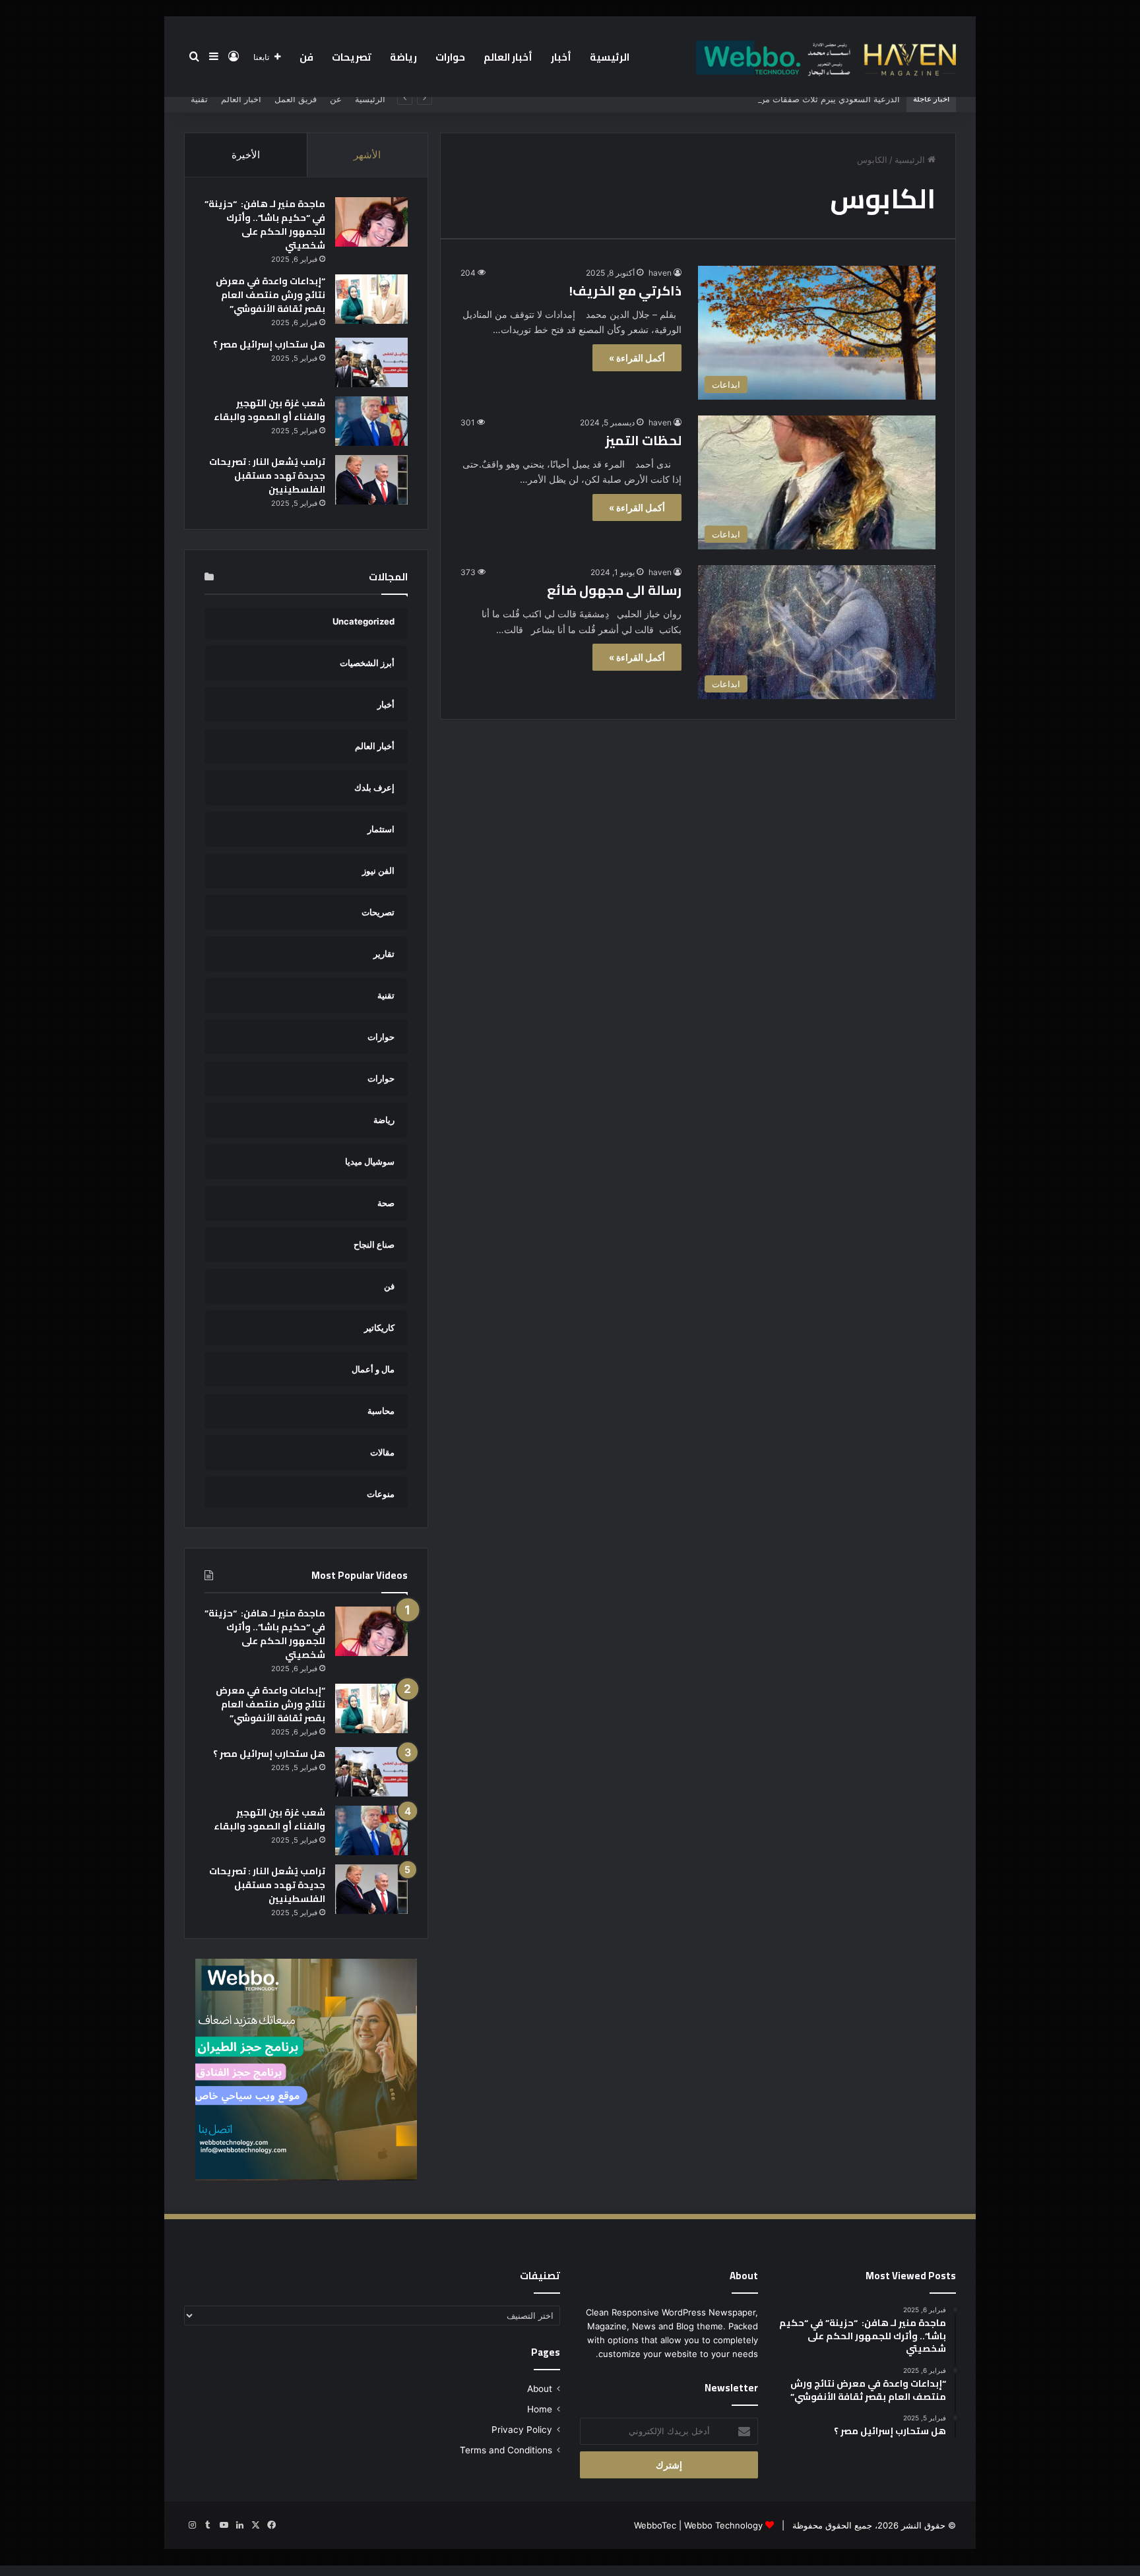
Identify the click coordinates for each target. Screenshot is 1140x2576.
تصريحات (352, 57)
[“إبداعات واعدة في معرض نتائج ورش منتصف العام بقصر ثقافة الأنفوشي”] (371, 299)
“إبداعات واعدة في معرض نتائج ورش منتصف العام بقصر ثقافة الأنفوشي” (270, 295)
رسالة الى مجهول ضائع (614, 590)
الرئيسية (610, 57)
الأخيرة (246, 155)
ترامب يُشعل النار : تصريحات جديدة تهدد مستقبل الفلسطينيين (267, 475)
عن (336, 99)
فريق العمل (296, 99)
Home (540, 2409)
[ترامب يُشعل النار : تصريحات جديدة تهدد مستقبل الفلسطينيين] (371, 480)
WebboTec (655, 2525)
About (540, 2389)
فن (306, 57)
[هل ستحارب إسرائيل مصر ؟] (371, 362)
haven (660, 273)
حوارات (450, 57)
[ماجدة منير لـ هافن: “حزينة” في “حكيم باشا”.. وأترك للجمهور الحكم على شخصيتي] (371, 222)
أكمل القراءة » (637, 358)
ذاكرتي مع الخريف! (625, 291)
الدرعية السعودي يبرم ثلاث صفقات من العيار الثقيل (807, 99)
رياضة (403, 57)
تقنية (199, 99)
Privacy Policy (522, 2430)
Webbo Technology (723, 2525)
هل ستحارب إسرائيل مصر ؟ (269, 344)
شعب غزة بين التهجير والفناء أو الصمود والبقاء (269, 410)
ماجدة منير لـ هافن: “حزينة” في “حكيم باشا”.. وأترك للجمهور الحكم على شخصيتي (265, 225)
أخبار (561, 57)
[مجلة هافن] (824, 57)
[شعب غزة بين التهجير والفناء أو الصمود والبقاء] (371, 421)
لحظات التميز (643, 440)
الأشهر (367, 155)
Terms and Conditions (506, 2450)
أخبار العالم (508, 57)
